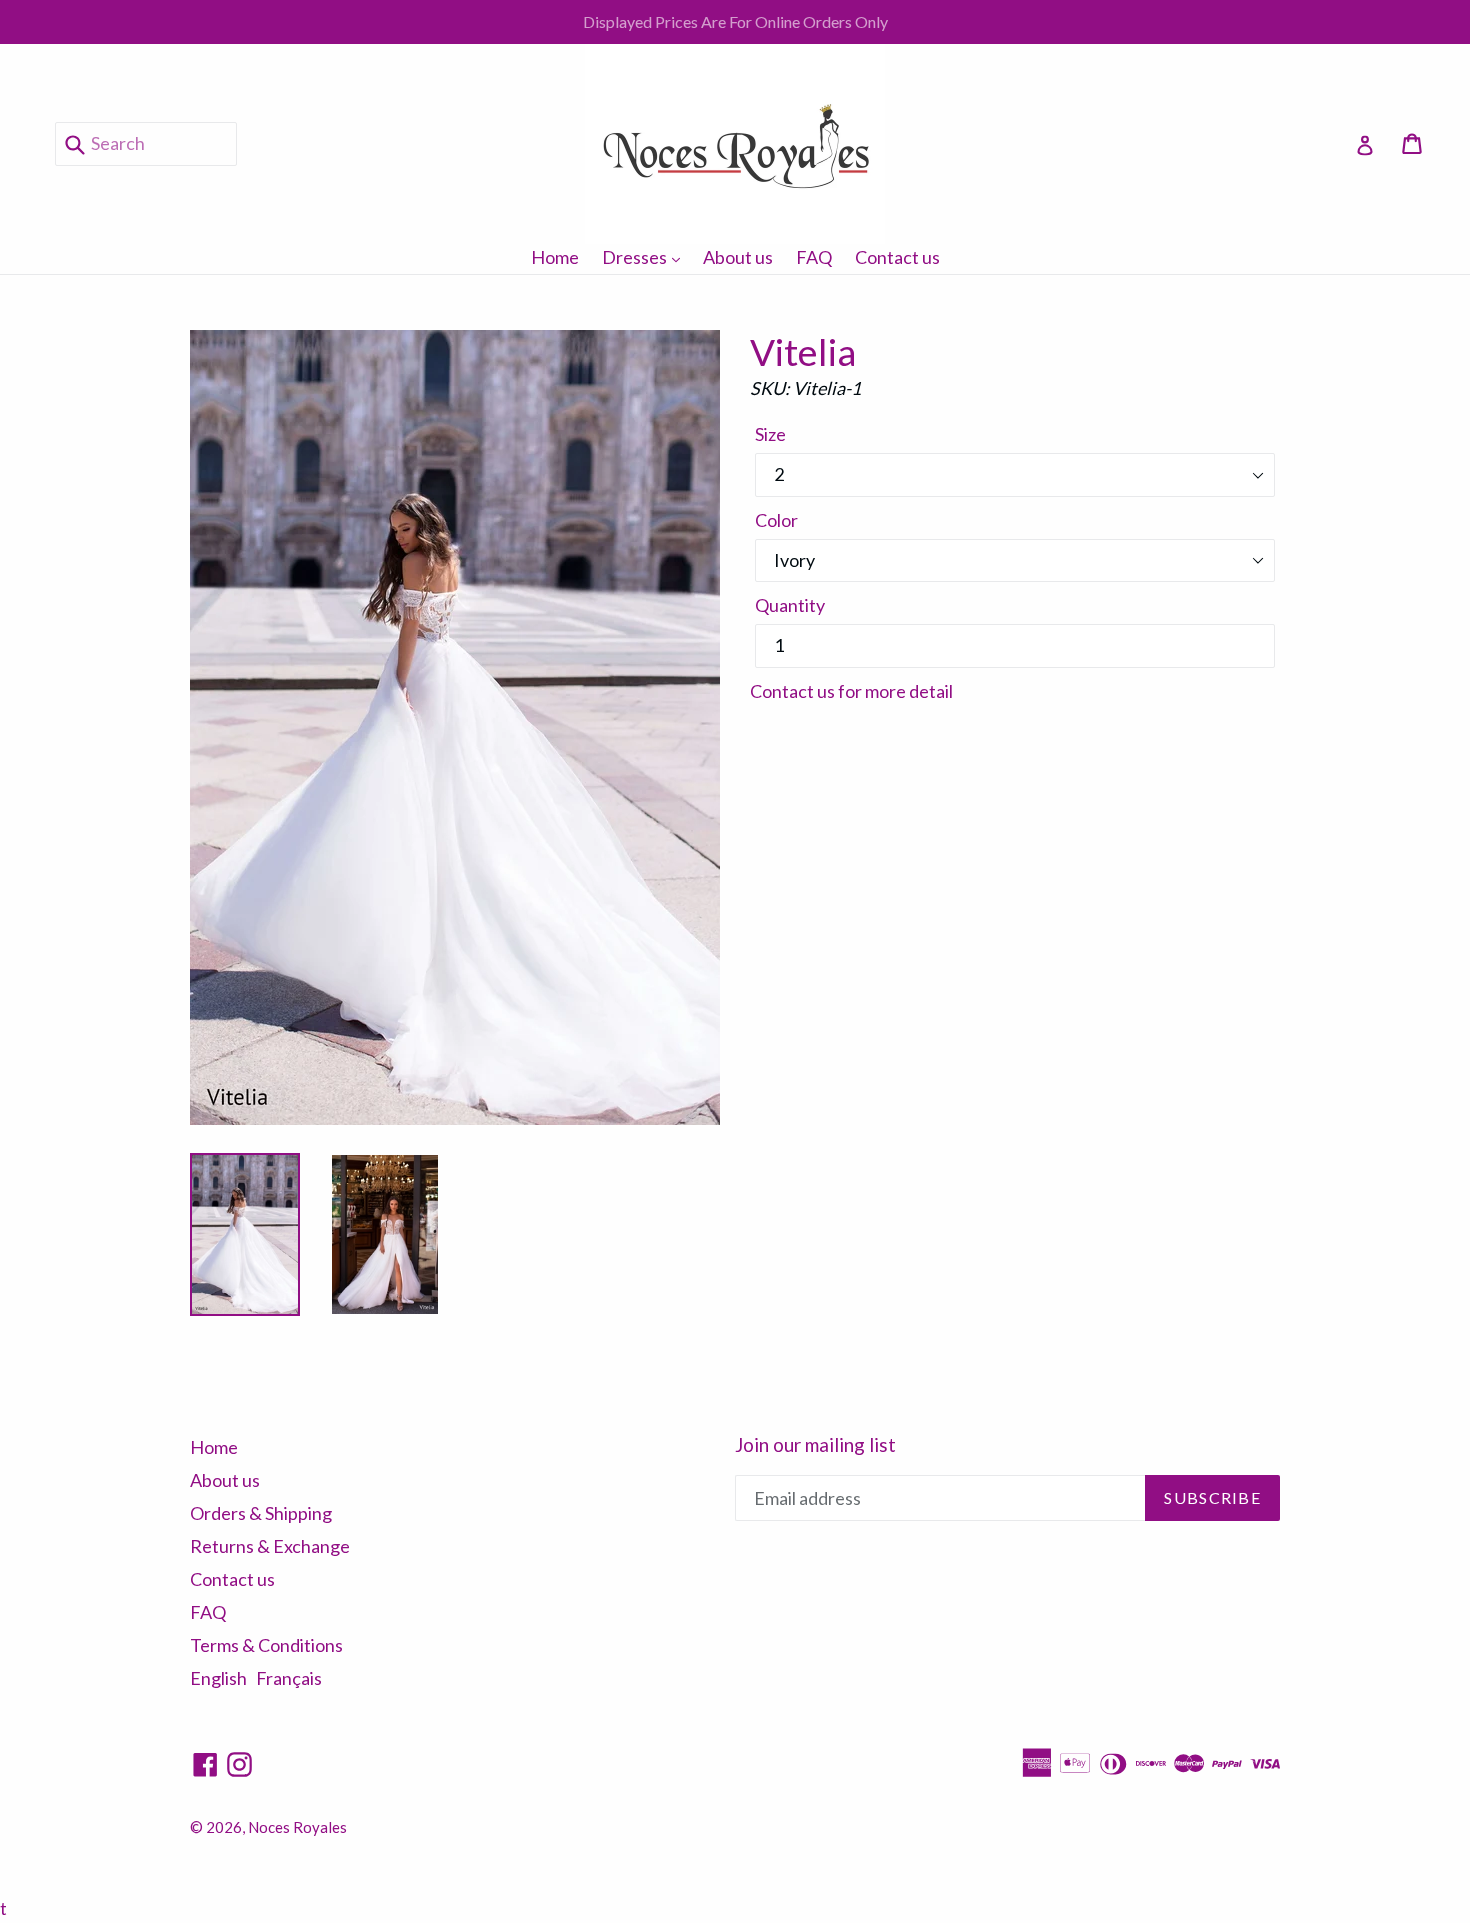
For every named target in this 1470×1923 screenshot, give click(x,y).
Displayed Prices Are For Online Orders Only (735, 21)
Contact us (897, 257)
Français (289, 1678)
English (218, 1678)
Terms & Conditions (266, 1645)
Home (555, 257)
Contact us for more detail (851, 691)
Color (776, 520)
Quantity (790, 605)
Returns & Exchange (270, 1546)
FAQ (814, 257)
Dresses (646, 256)
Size (770, 434)
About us (738, 257)
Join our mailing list (815, 1445)
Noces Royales (297, 1827)
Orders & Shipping (261, 1513)
